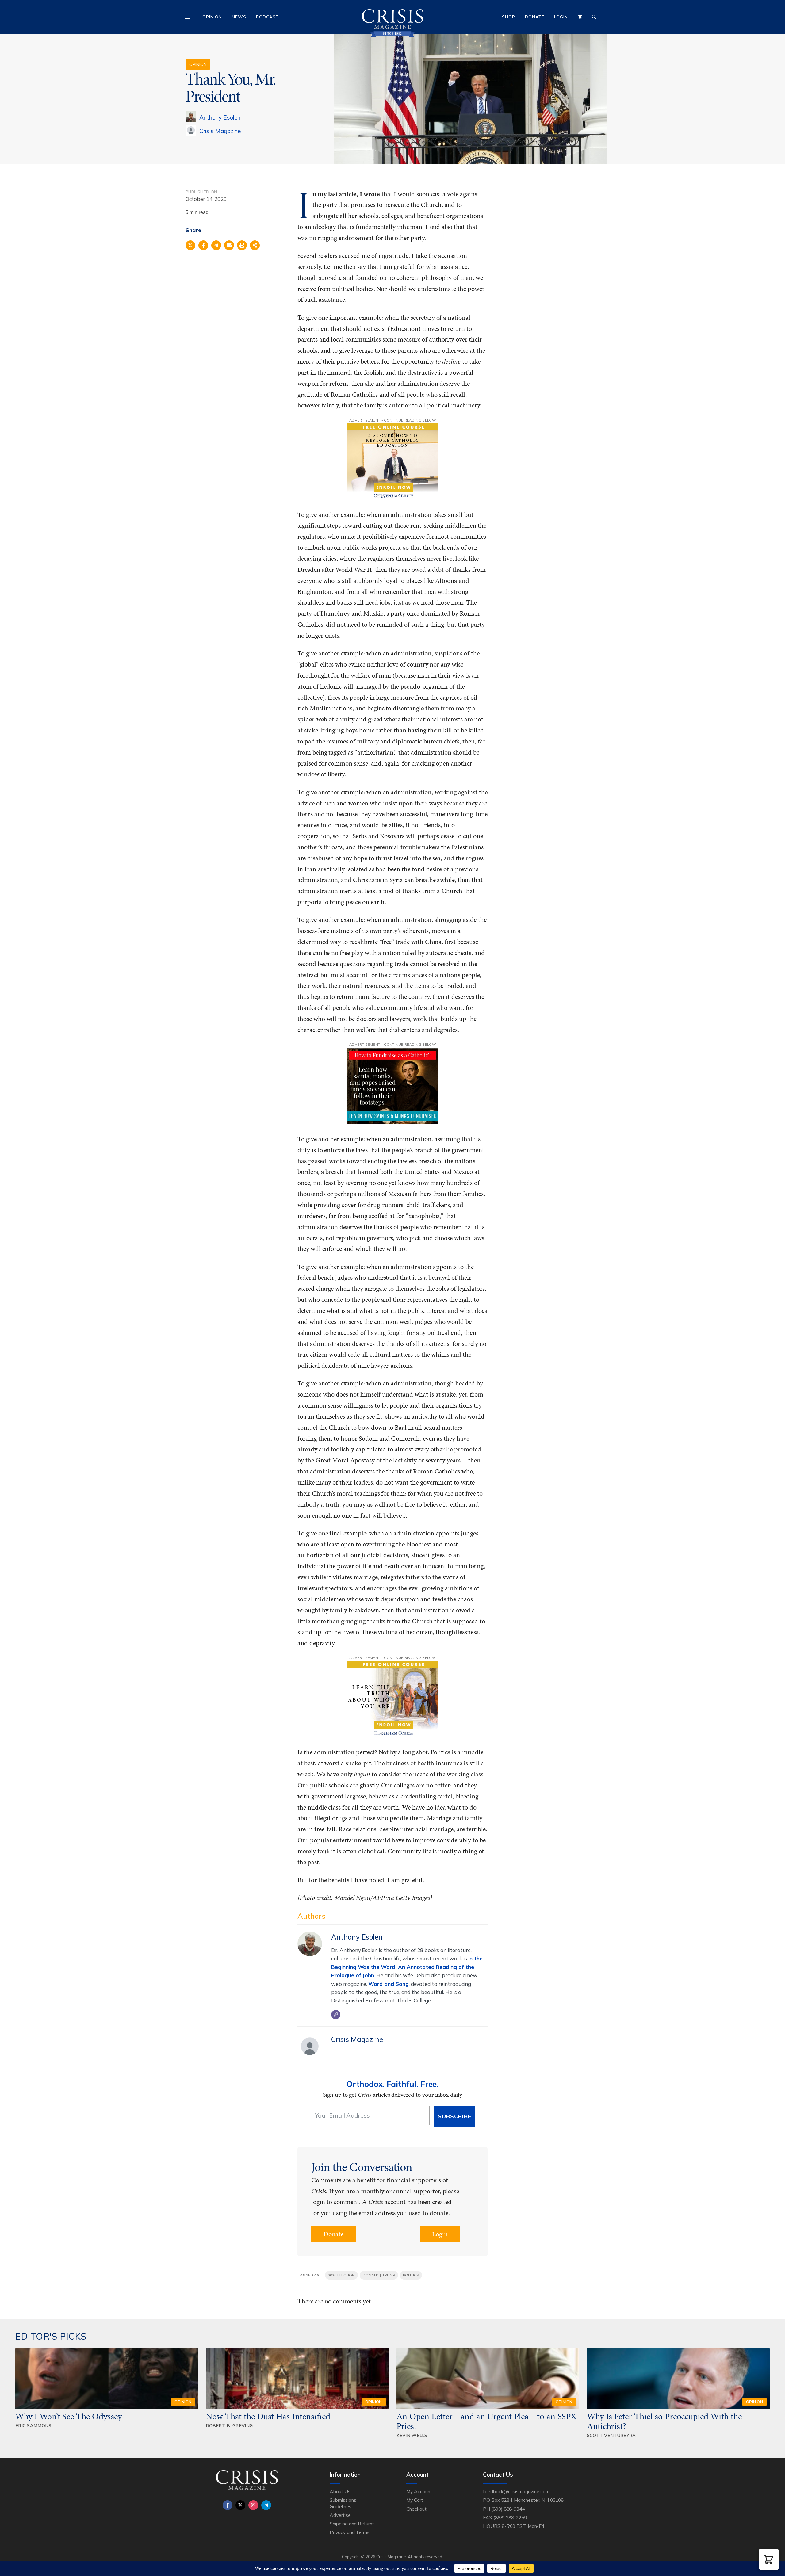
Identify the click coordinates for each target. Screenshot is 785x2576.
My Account (419, 2491)
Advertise (340, 2515)
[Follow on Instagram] (253, 2505)
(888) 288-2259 (510, 2517)
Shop (509, 17)
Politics (411, 2275)
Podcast (267, 17)
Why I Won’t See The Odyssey (69, 2416)
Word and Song (388, 1984)
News (239, 17)
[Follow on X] (240, 2505)
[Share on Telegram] (216, 245)
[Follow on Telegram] (266, 2505)
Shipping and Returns (352, 2524)
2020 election (341, 2275)
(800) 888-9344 (508, 2509)
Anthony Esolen (220, 117)
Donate (535, 17)
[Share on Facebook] (203, 245)
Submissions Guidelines (343, 2503)
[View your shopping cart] (580, 17)
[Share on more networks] (255, 245)
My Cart (415, 2500)
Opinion (212, 17)
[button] (769, 2559)
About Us (340, 2491)
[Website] (336, 2015)
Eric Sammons (33, 2426)
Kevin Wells (412, 2435)
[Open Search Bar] (594, 17)
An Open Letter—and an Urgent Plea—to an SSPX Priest (487, 2421)
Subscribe (455, 2116)
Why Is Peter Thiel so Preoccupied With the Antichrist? (664, 2421)
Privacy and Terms (350, 2532)
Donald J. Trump (379, 2275)
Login (561, 17)
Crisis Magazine (220, 131)
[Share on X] (190, 245)
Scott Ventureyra (611, 2435)
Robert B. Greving (229, 2426)
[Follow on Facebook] (228, 2505)
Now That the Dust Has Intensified (269, 2416)
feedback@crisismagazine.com (516, 2491)
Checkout (416, 2509)
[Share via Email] (229, 245)
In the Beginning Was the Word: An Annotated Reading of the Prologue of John (407, 1967)
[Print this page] (242, 245)
